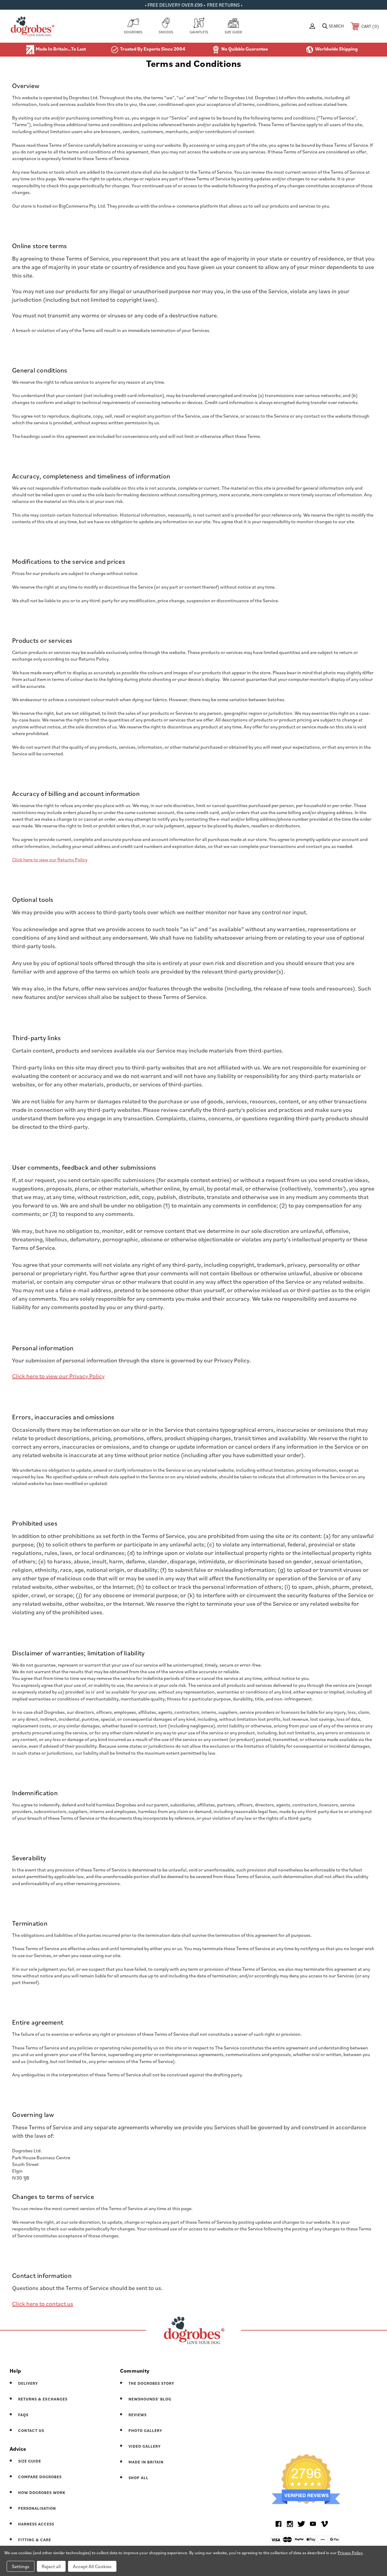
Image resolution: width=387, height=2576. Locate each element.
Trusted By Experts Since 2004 (153, 49)
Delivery (28, 2383)
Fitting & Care (35, 2540)
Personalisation (37, 2508)
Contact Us (31, 2431)
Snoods (166, 32)
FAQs (23, 2415)
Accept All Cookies (92, 2566)
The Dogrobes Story (151, 2383)
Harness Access (36, 2524)
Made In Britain (146, 2462)
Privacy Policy (350, 2553)
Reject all (51, 2566)
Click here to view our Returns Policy (50, 859)
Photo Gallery (145, 2431)
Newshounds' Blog (150, 2399)
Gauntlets (199, 32)
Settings (21, 2566)
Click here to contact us (43, 2304)
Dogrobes (133, 32)
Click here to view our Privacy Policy (58, 1376)
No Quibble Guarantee (245, 49)
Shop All (138, 2478)
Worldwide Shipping (336, 49)
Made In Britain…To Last (61, 49)
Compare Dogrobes (40, 2477)
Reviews (138, 2415)
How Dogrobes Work (42, 2493)
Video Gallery (145, 2446)
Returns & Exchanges (43, 2399)
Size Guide (233, 32)
